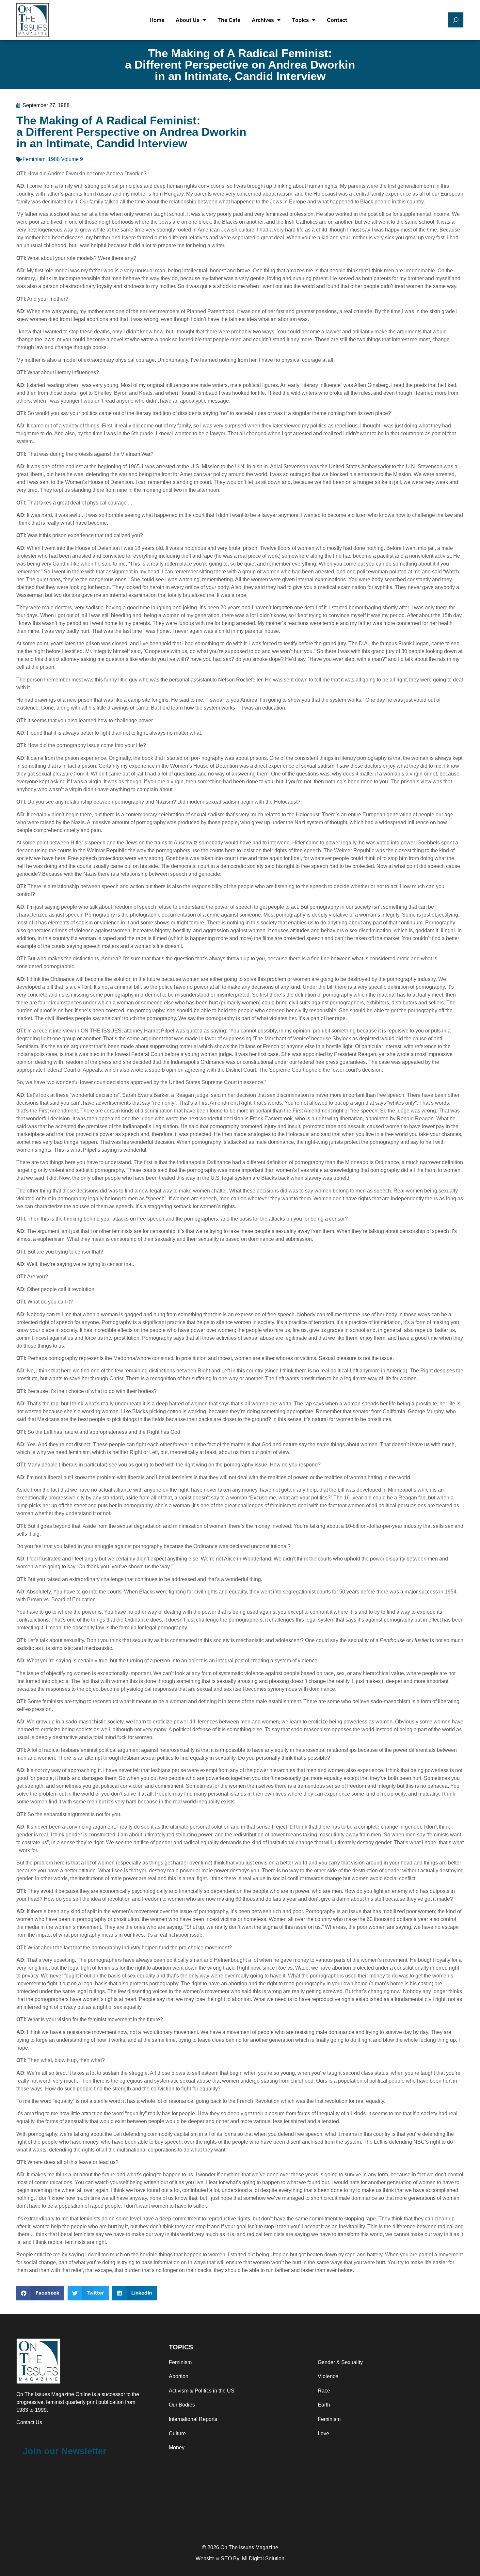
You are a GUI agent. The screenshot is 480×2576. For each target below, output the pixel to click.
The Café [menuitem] (229, 20)
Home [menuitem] (157, 20)
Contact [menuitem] (337, 20)
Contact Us (29, 2422)
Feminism (34, 159)
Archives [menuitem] (263, 20)
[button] (40, 2293)
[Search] (456, 20)
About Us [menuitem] (188, 20)
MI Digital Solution (263, 2559)
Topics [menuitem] (300, 20)
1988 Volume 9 (65, 159)
